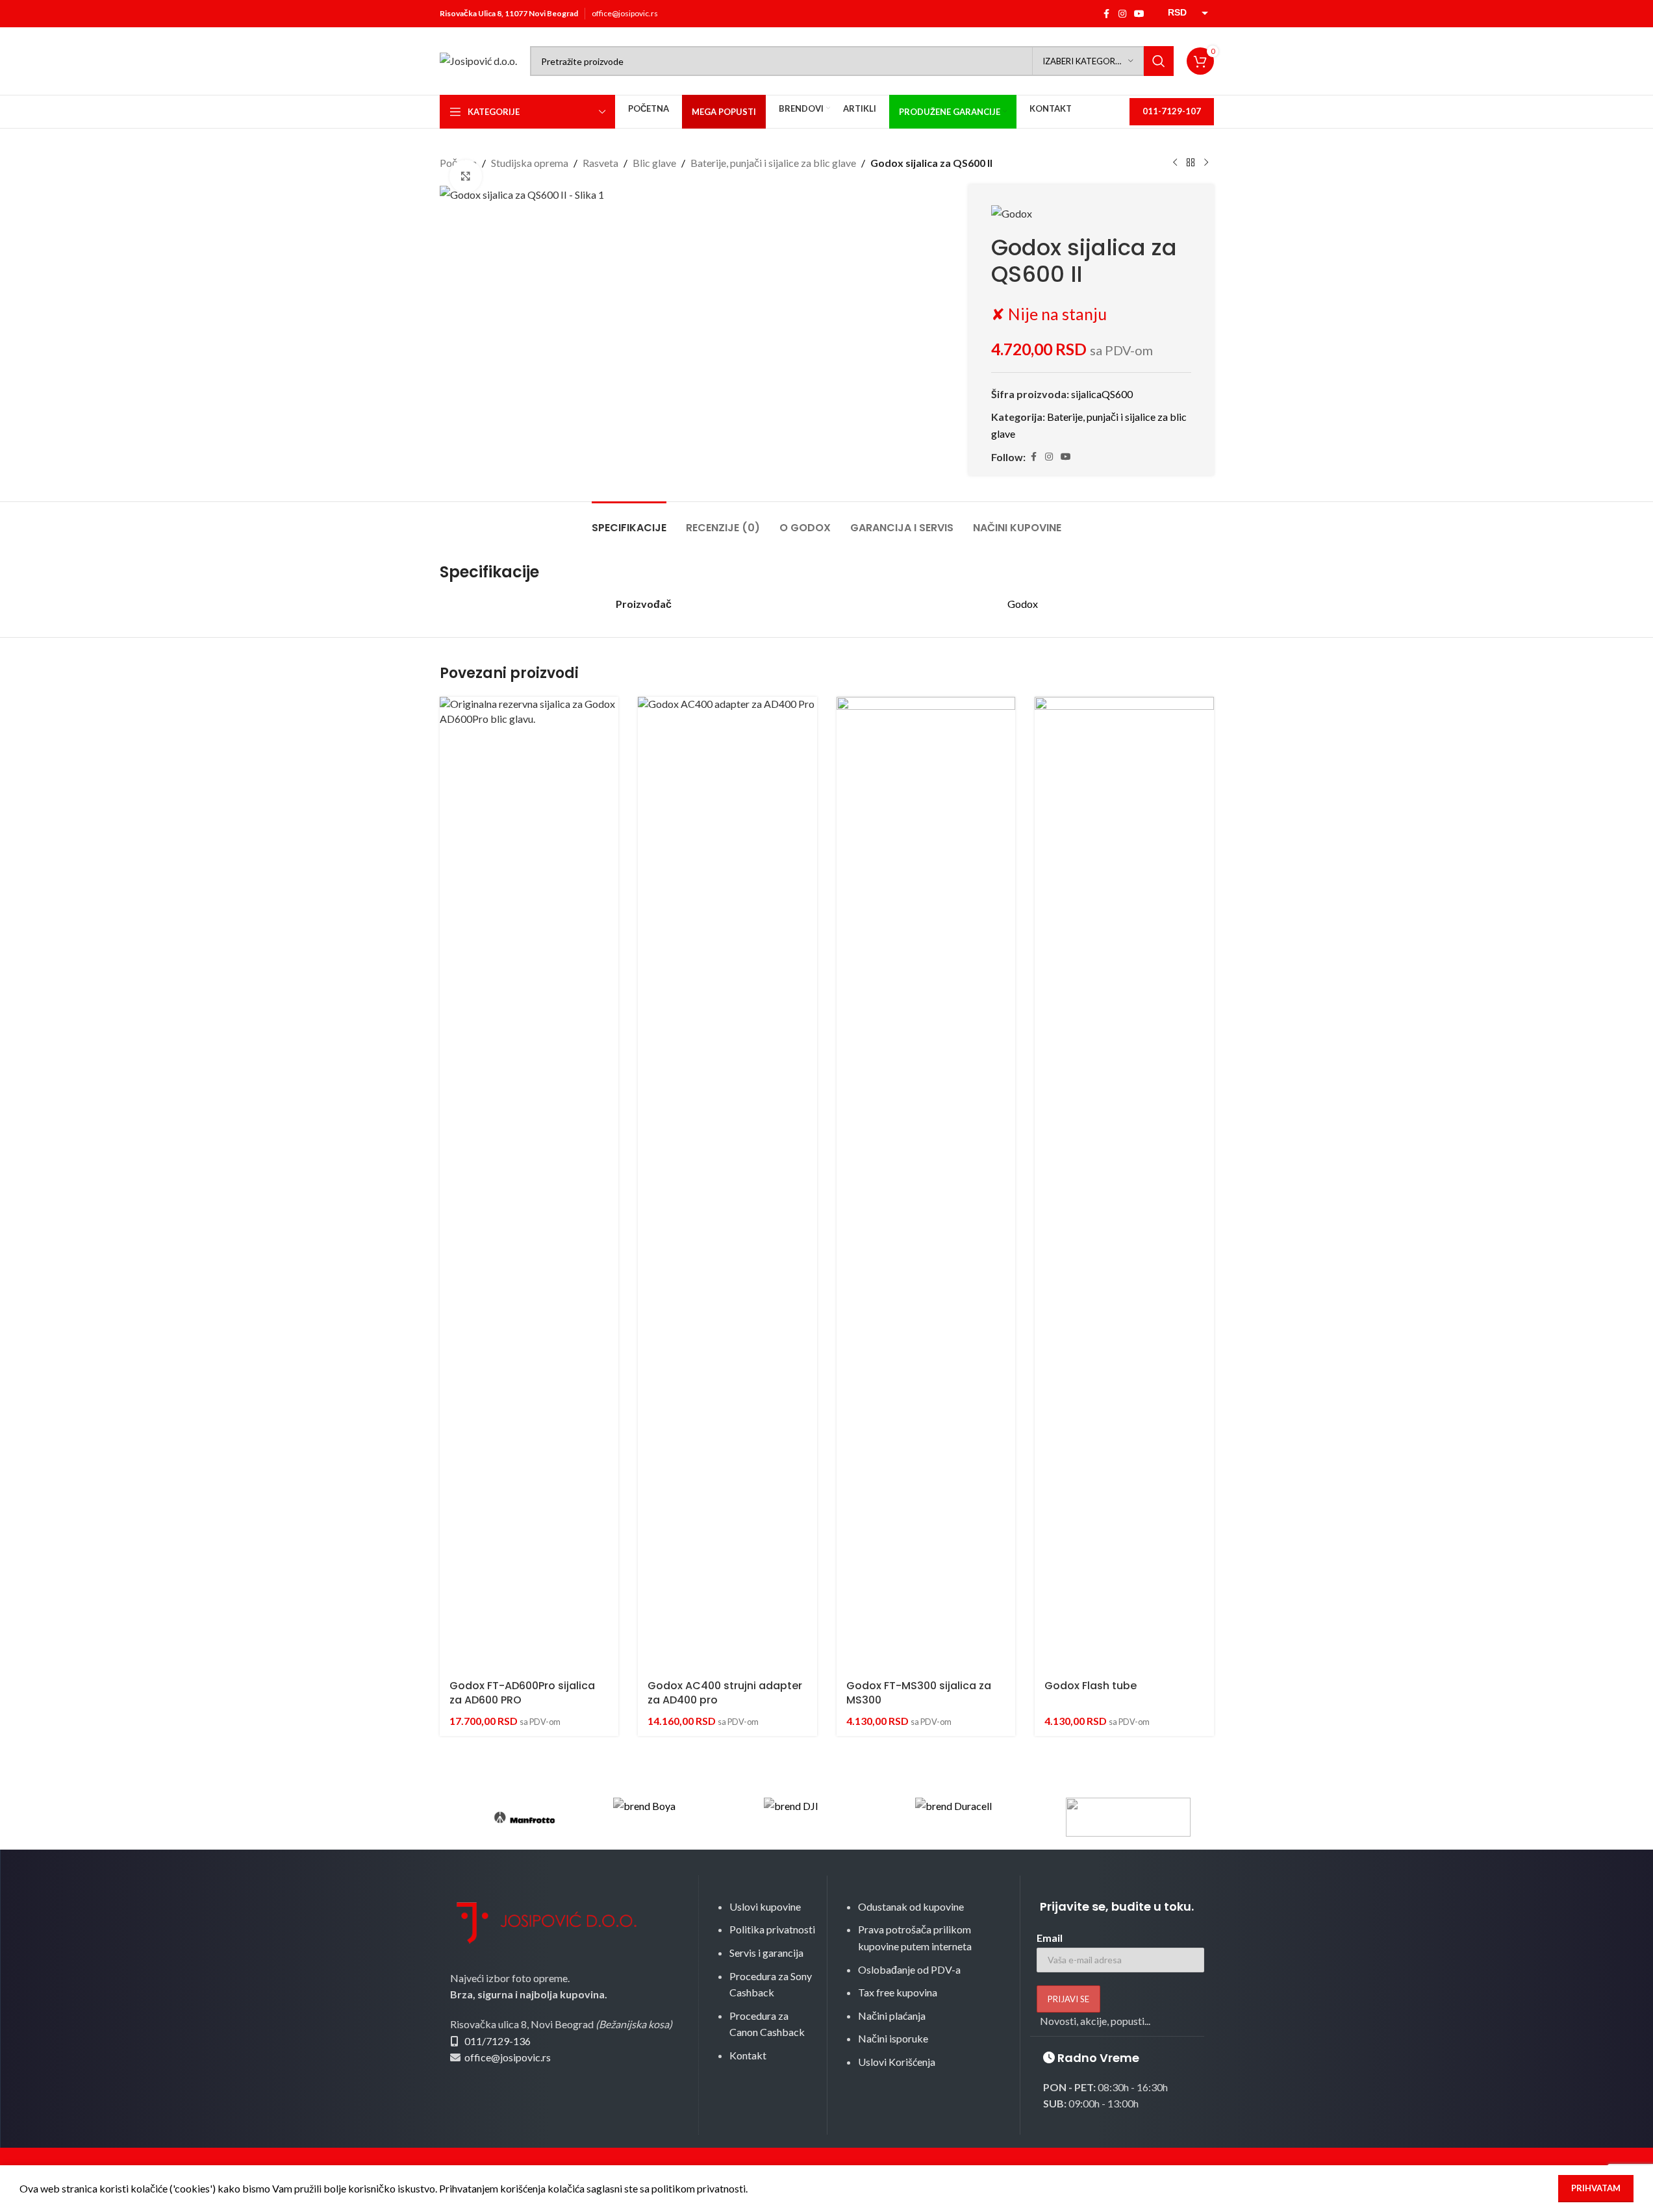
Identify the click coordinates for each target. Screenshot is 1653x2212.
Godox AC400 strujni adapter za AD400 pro (725, 1693)
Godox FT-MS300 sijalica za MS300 (919, 1693)
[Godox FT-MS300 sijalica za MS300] (926, 1184)
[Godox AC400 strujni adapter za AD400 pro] (727, 1184)
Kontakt (748, 2055)
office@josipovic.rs (625, 13)
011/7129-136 (498, 2041)
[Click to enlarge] (466, 176)
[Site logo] (478, 59)
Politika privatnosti (772, 1929)
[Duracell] (978, 1817)
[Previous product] (1175, 163)
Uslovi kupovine (765, 1906)
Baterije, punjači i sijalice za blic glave (773, 163)
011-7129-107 (1172, 111)
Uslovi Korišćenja (897, 2062)
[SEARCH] (1159, 61)
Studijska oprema (530, 163)
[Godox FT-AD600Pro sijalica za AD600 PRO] (529, 1184)
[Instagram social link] (1122, 14)
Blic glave (654, 163)
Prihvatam (1596, 2188)
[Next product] (1206, 163)
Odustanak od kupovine (911, 1906)
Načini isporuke (893, 2038)
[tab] (629, 521)
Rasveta (600, 163)
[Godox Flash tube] (1124, 1184)
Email (1050, 1938)
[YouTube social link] (1139, 14)
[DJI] (826, 1817)
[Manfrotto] (525, 1817)
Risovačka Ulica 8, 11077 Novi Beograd (509, 13)
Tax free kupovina (898, 1992)
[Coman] (1128, 1817)
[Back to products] (1191, 163)
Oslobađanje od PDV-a (909, 1969)
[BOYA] (675, 1817)
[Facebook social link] (1107, 14)
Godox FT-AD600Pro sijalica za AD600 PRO (522, 1693)
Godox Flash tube (1091, 1686)
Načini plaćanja (892, 2016)
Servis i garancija (766, 1953)
